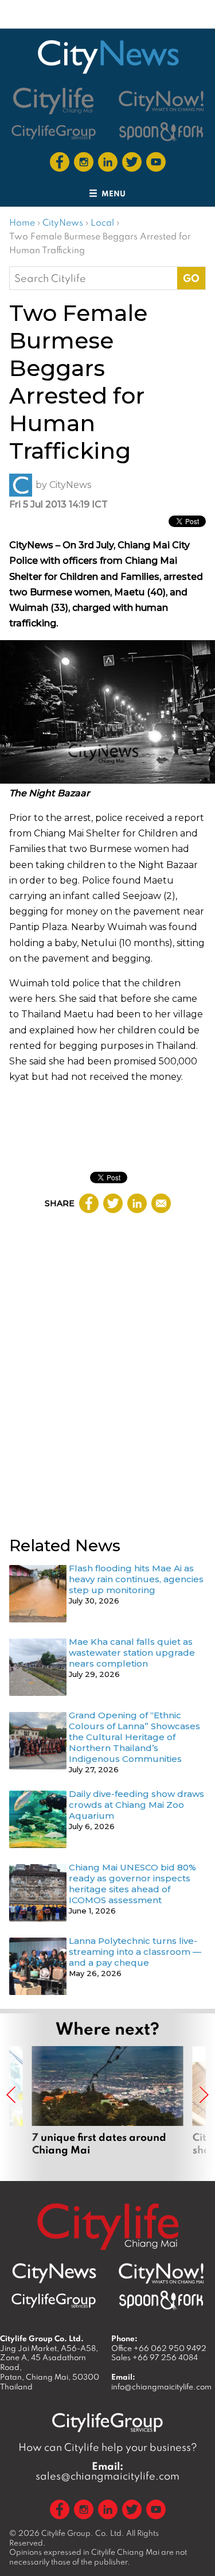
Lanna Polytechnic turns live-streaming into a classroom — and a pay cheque (135, 1952)
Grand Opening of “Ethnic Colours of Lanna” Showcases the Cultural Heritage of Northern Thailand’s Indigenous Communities (134, 1737)
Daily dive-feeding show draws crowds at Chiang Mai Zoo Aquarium (136, 1805)
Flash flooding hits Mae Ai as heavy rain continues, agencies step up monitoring (136, 1579)
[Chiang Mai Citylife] (54, 101)
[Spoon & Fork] (161, 132)
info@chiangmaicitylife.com (161, 2387)
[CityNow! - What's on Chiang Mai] (161, 101)
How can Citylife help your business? (108, 2447)
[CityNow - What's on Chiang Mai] (161, 2273)
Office (159, 2348)
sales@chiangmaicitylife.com (107, 2471)
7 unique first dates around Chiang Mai (108, 2108)
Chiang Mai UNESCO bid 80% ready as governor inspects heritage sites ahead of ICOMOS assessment (132, 1884)
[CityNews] (108, 57)
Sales (155, 2357)
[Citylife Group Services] (54, 132)
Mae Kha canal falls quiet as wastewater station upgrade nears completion (132, 1653)
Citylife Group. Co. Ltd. (83, 2533)
